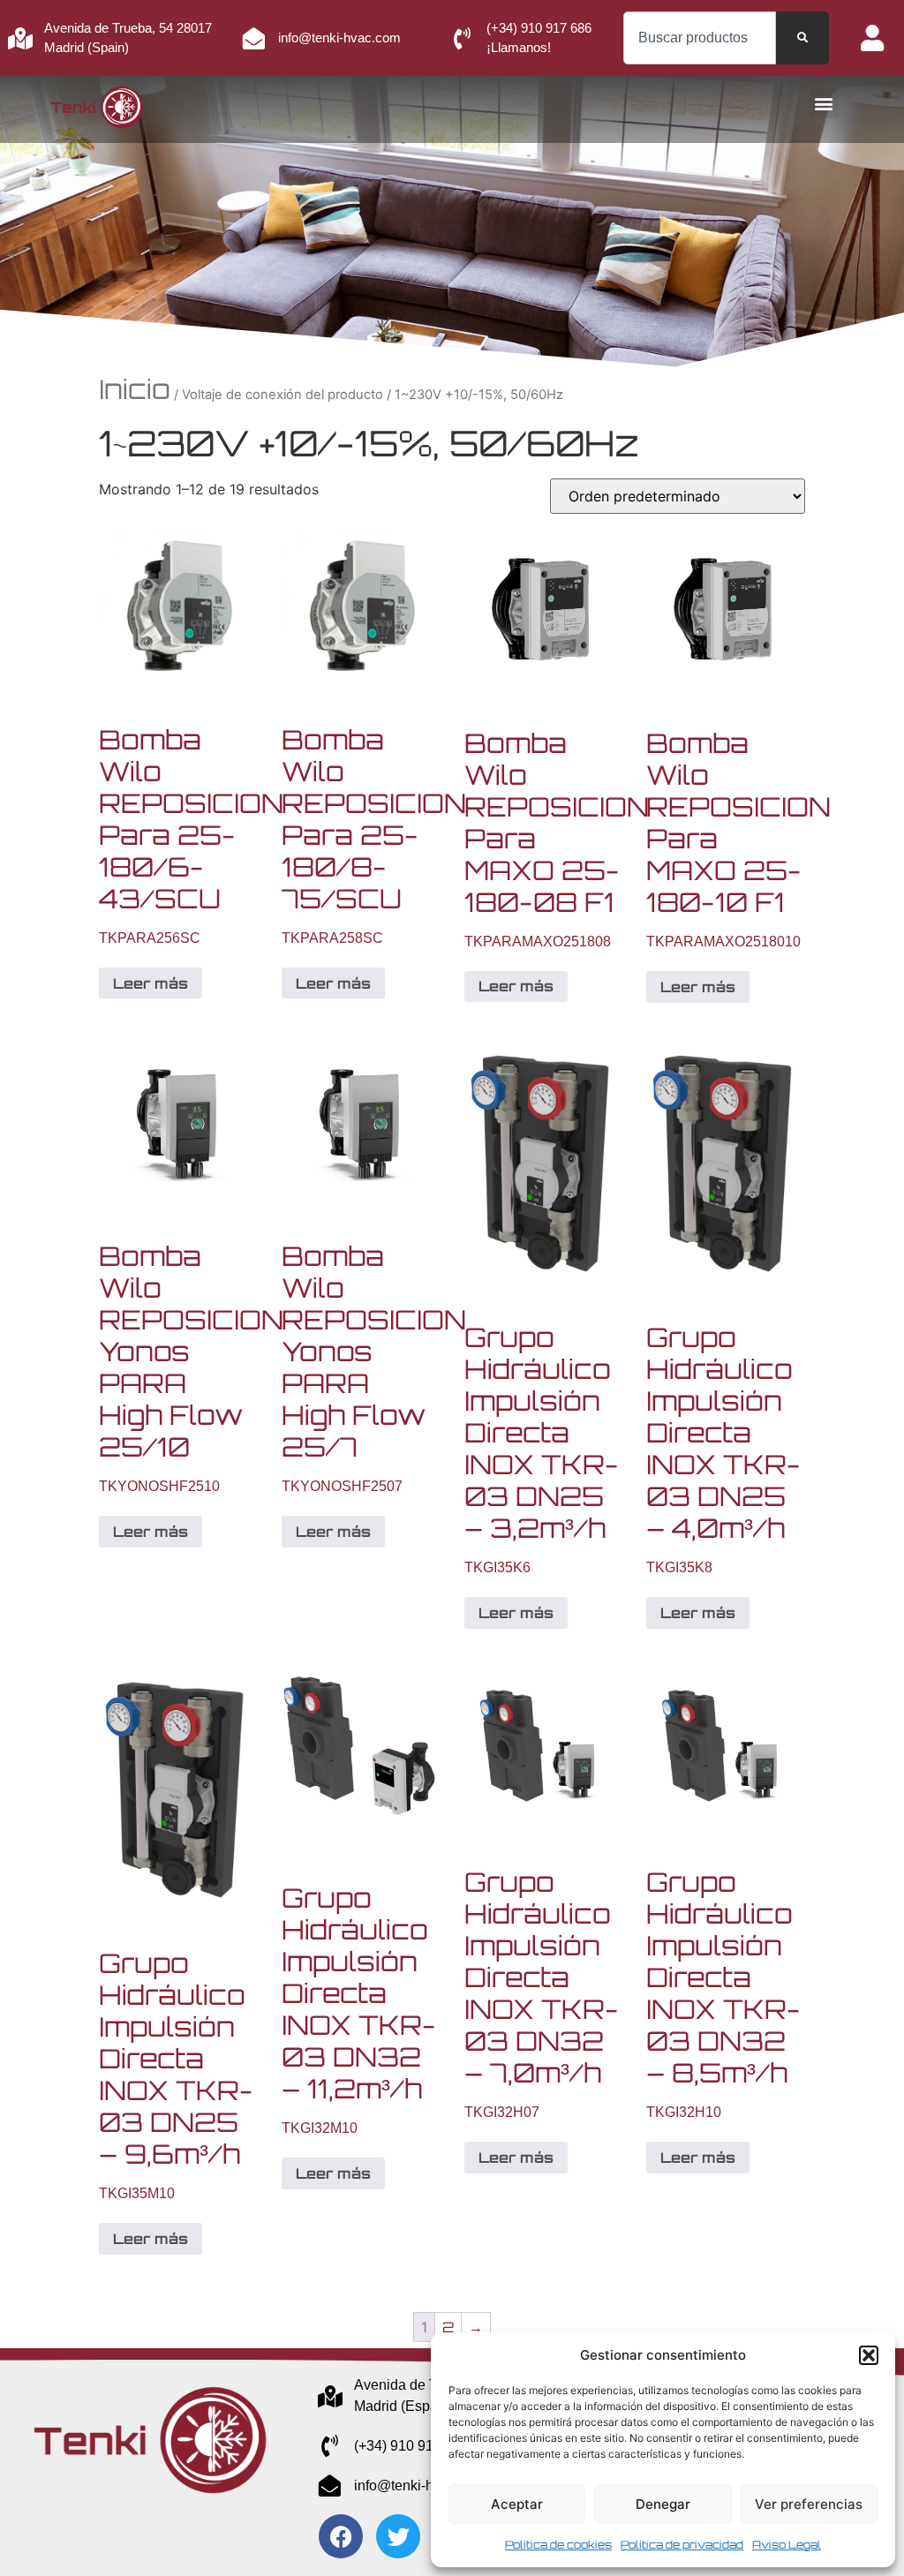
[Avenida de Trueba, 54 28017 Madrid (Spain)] (20, 38)
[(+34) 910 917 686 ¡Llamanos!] (462, 38)
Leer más (151, 983)
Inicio (135, 389)
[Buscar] (802, 38)
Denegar (663, 2504)
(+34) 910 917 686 (411, 2446)
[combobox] (700, 38)
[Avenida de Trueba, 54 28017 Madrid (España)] (330, 2396)
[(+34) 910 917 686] (330, 2446)
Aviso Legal (787, 2545)
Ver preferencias (809, 2504)
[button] (869, 2355)
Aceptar (517, 2504)
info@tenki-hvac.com (339, 38)
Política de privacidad (682, 2545)
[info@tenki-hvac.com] (254, 38)
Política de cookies (558, 2545)
